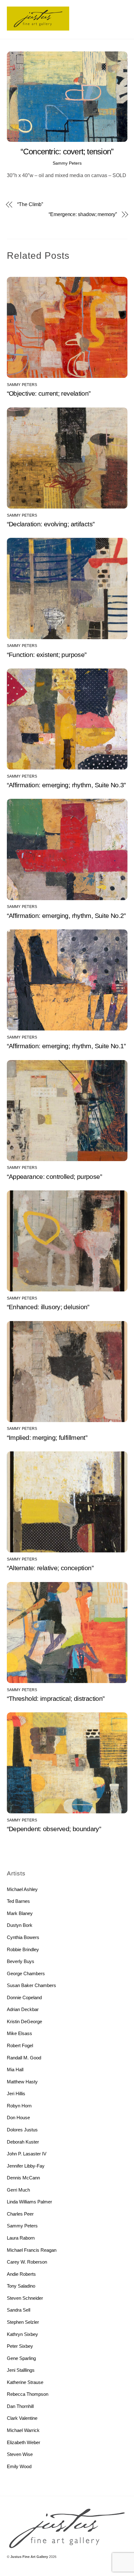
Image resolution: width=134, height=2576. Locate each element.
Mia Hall (15, 2069)
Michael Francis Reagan (32, 2250)
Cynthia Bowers (23, 1937)
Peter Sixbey (20, 2346)
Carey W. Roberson (27, 2262)
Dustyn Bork (20, 1925)
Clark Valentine (22, 2418)
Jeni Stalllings (21, 2370)
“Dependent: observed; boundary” (54, 1829)
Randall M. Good (24, 2058)
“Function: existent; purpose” (47, 655)
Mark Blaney (20, 1913)
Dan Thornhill (20, 2406)
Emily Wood (19, 2466)
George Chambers (26, 1973)
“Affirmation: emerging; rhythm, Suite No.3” (66, 785)
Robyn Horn (19, 2106)
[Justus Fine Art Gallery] (38, 28)
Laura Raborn (21, 2238)
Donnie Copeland (24, 1997)
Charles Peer (20, 2214)
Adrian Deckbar (23, 2009)
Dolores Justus (22, 2130)
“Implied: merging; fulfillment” (47, 1438)
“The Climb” (30, 204)
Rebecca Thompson (28, 2394)
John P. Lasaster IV (27, 2154)
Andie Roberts (21, 2274)
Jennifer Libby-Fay (26, 2166)
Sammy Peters (67, 163)
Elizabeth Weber (24, 2442)
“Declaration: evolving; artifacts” (51, 524)
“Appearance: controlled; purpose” (54, 1177)
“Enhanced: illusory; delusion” (48, 1307)
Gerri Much (18, 2190)
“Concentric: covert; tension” (67, 152)
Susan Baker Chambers (31, 1985)
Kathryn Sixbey (22, 2334)
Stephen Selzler (23, 2322)
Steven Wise (20, 2454)
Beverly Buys (21, 1961)
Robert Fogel (20, 2045)
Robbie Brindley (23, 1949)
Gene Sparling (21, 2358)
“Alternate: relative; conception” (50, 1568)
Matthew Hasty (22, 2082)
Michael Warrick (23, 2430)
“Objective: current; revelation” (49, 393)
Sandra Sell (19, 2310)
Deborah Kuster (23, 2142)
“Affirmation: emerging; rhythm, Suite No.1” (66, 1046)
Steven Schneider (25, 2298)
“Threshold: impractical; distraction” (56, 1698)
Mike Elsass (19, 2033)
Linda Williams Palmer (29, 2202)
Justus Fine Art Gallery (29, 2557)
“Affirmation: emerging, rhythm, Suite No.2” (66, 916)
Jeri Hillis (16, 2094)
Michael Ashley (22, 1889)
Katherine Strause (25, 2382)
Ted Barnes (18, 1901)
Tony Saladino (21, 2286)
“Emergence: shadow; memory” (83, 214)
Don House (18, 2118)
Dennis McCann (23, 2178)
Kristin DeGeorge (24, 2021)
